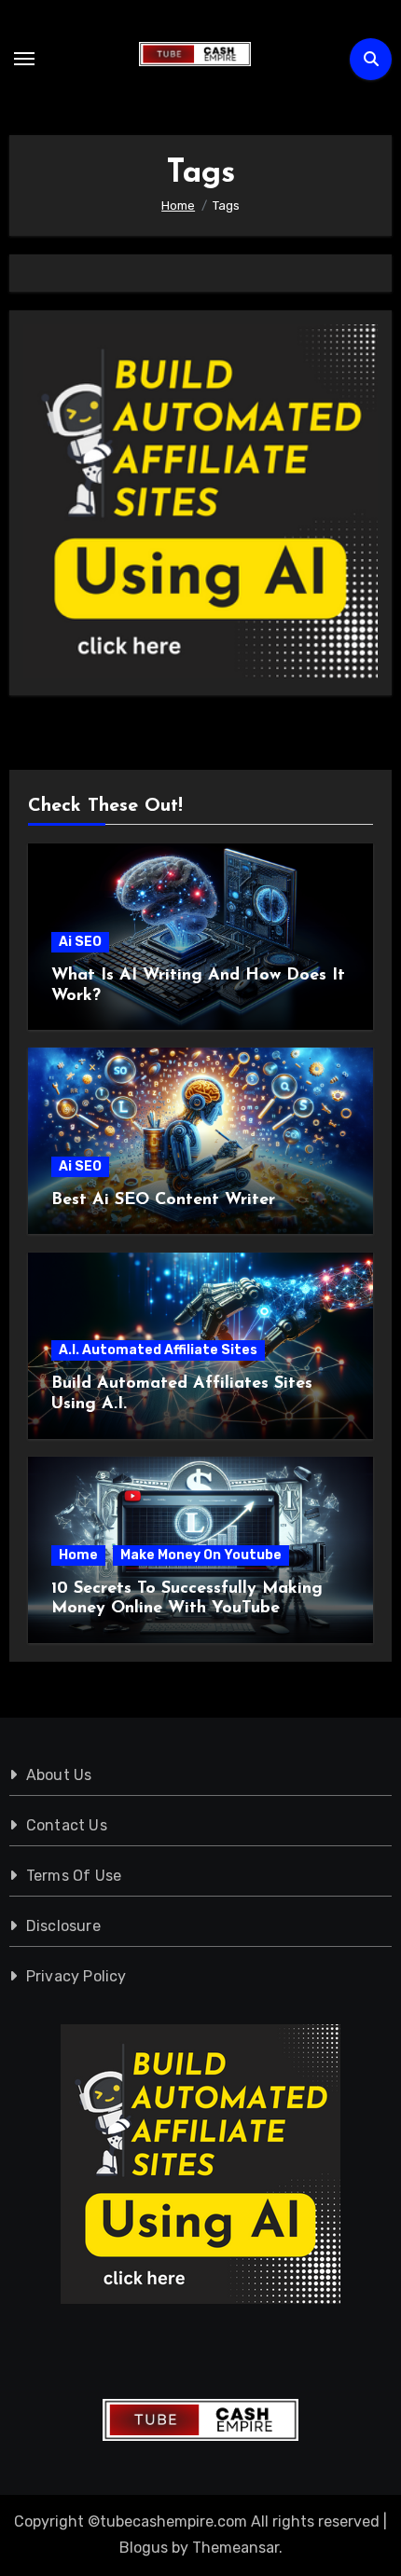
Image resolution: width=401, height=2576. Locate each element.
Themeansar (235, 2548)
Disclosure (63, 1926)
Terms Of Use (74, 1876)
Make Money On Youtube (201, 1555)
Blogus (144, 2548)
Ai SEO (80, 942)
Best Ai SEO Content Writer (163, 1200)
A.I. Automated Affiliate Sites (158, 1350)
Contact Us (67, 1825)
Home (78, 1555)
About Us (59, 1775)
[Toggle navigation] (24, 59)
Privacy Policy (76, 1976)
